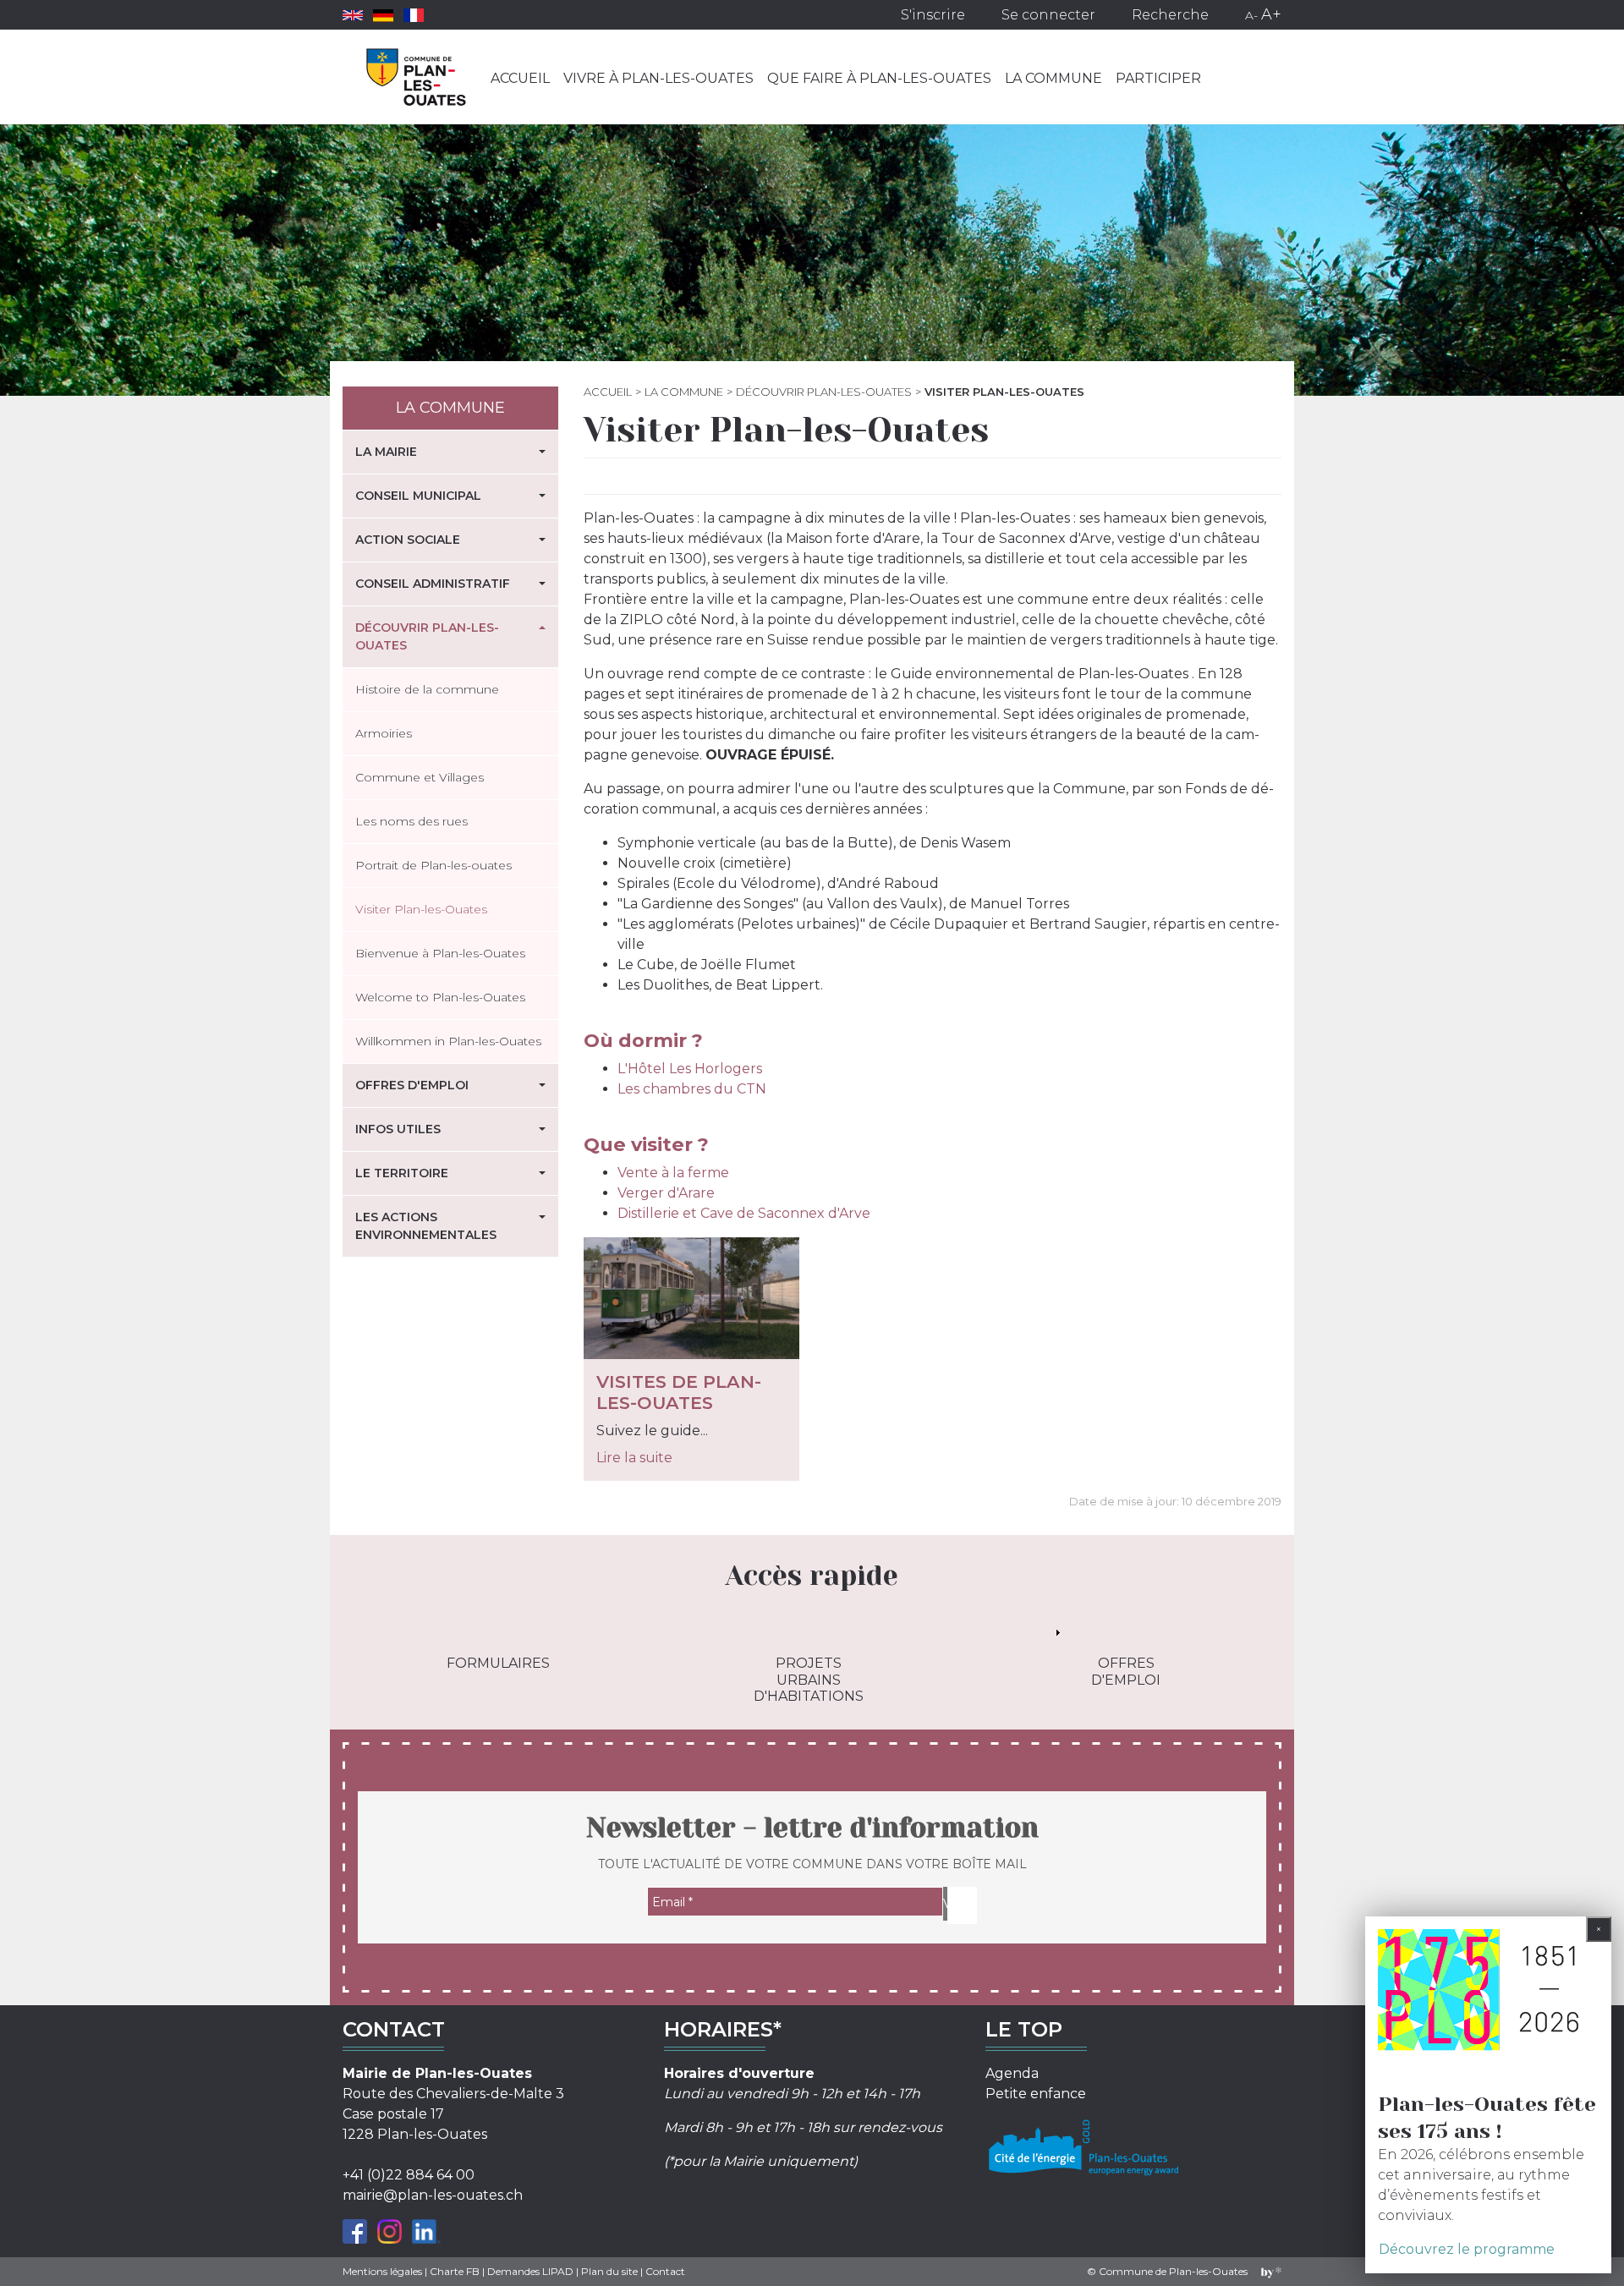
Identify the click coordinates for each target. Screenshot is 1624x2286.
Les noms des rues (411, 821)
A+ (1271, 14)
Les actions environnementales (426, 1226)
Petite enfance (1036, 2094)
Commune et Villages (420, 777)
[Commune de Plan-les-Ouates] (417, 77)
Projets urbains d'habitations (809, 1679)
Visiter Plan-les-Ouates (421, 909)
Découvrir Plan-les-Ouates (824, 392)
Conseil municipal (418, 496)
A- (1251, 15)
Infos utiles (398, 1129)
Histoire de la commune (427, 689)
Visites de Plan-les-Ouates (679, 1392)
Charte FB (455, 2271)
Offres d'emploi (412, 1085)
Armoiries (384, 733)
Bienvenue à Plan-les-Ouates (440, 953)
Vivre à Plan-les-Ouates (658, 78)
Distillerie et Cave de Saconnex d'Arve (744, 1213)
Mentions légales (382, 2271)
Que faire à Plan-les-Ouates (879, 78)
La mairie (386, 452)
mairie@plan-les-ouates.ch (433, 2195)
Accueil (520, 78)
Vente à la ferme (673, 1173)
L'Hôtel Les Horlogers (690, 1069)
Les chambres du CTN (692, 1089)
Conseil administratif (433, 584)
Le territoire (402, 1173)
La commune (1053, 78)
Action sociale (408, 540)
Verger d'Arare (666, 1193)
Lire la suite (634, 1458)
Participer (1158, 78)
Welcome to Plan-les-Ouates (440, 997)
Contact (665, 2271)
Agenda (1012, 2073)
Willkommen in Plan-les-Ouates (448, 1041)
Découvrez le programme (1467, 2249)
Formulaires (498, 1663)
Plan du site (609, 2271)
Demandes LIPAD (530, 2271)
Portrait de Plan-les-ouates (433, 865)
